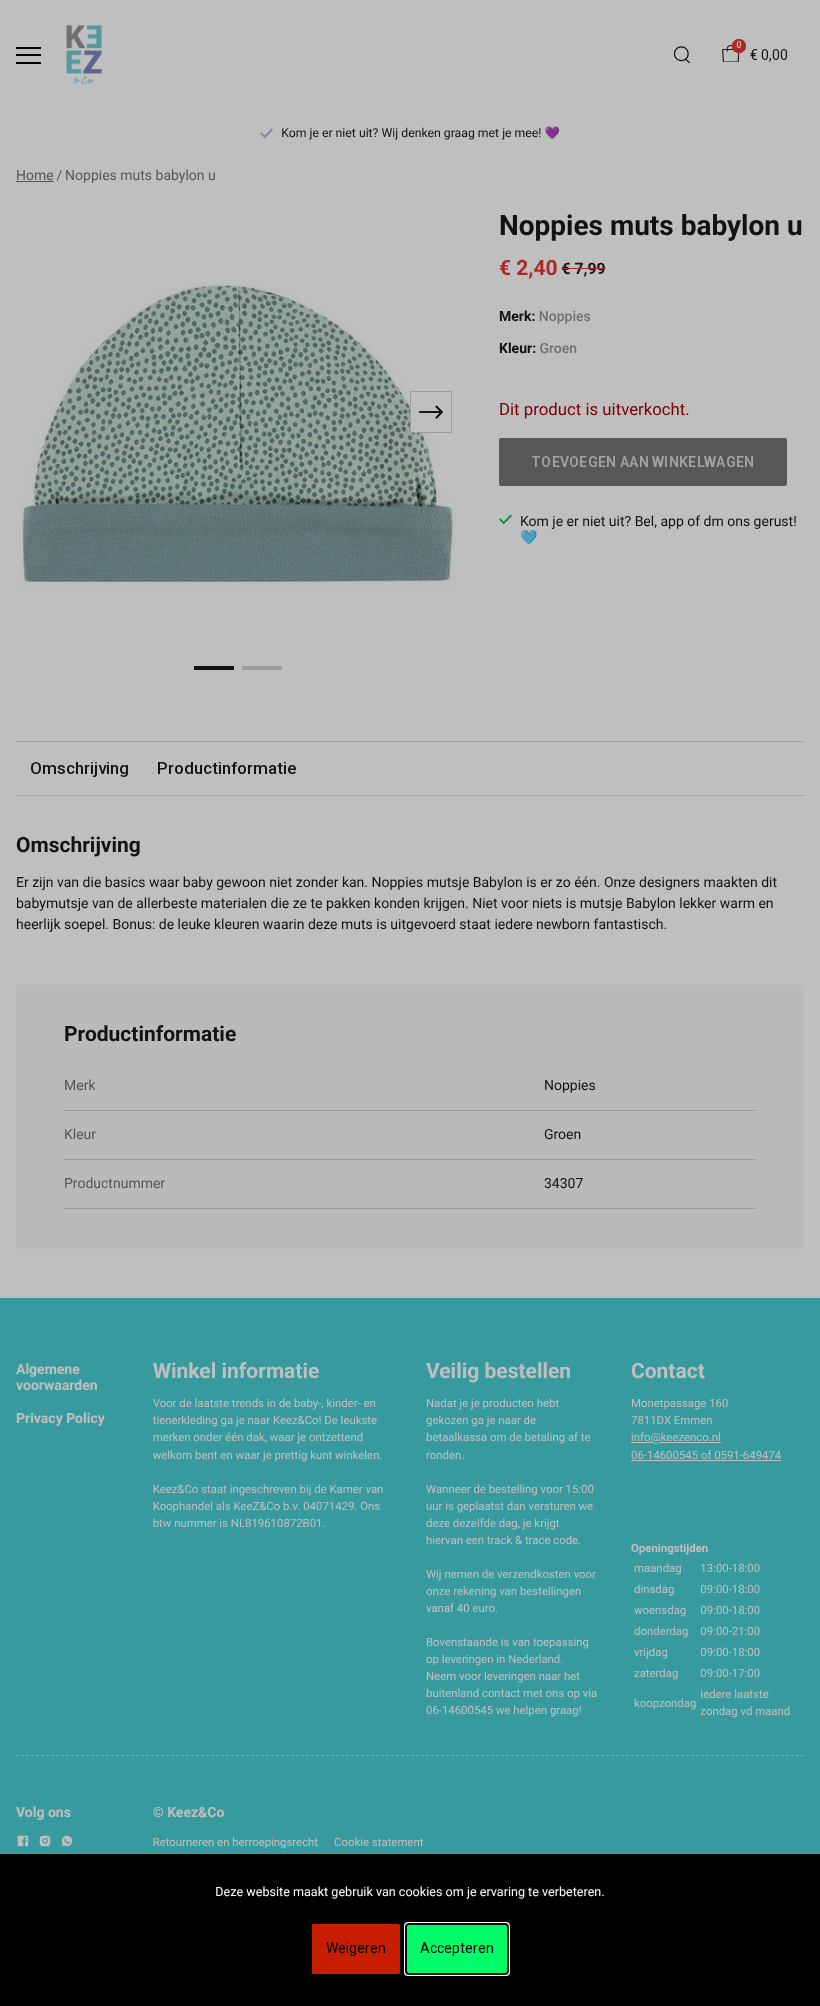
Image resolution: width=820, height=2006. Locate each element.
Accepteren (457, 1948)
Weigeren (356, 1948)
